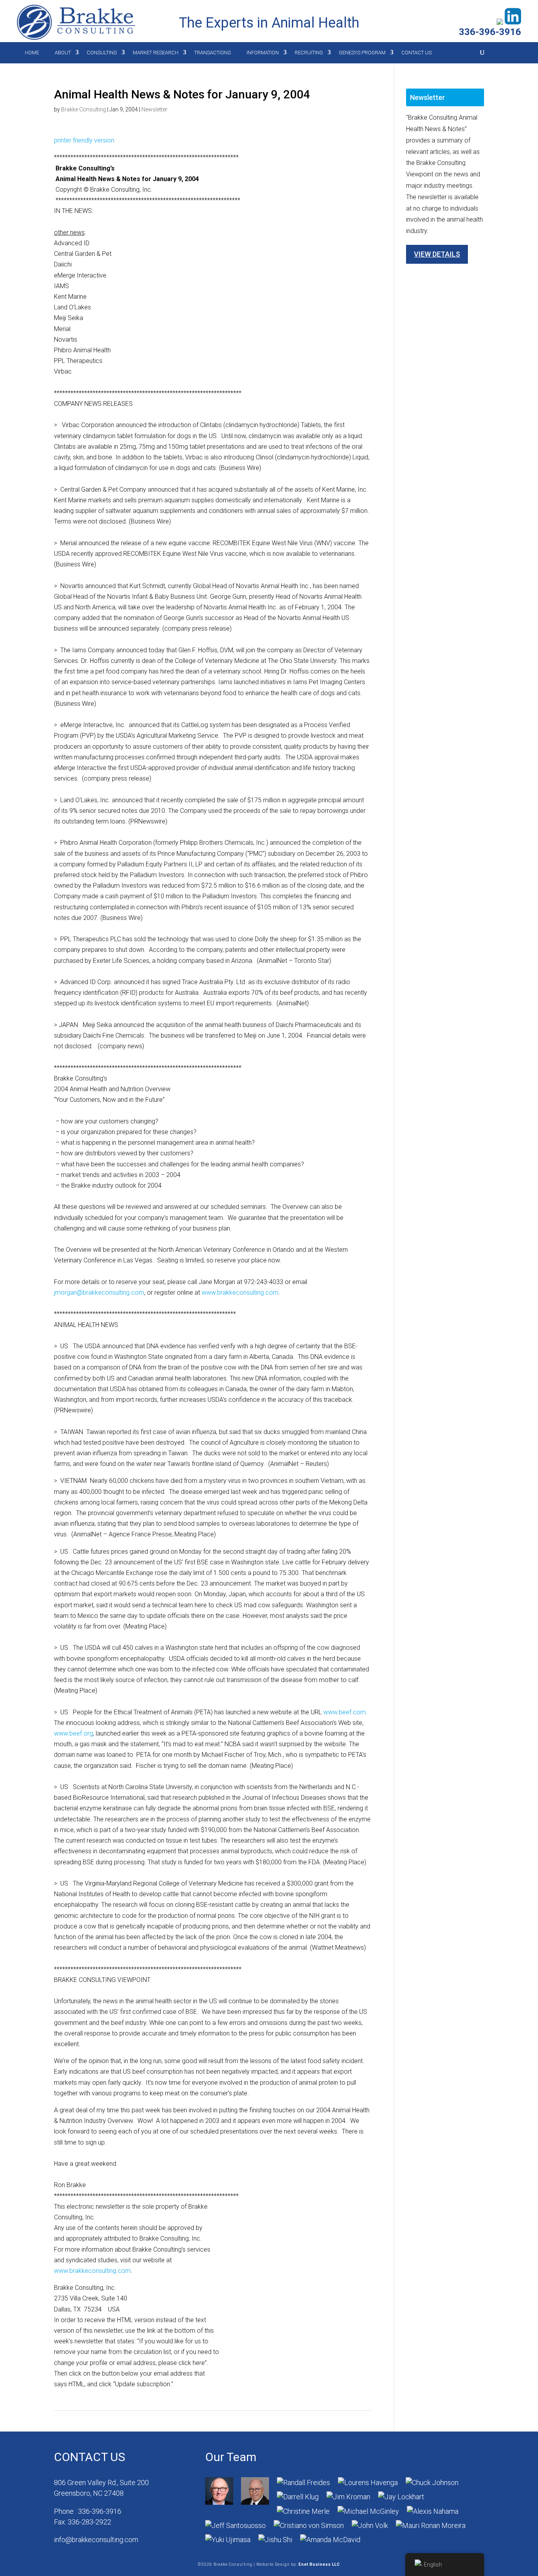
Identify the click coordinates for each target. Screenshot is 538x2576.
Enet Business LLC (319, 2564)
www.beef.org (73, 1733)
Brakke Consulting (83, 109)
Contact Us (416, 53)
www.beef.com (345, 1712)
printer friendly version (84, 140)
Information (263, 53)
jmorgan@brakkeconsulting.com (99, 1293)
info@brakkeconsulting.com (96, 2540)
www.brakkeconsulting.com (240, 1293)
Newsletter (154, 109)
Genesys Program (362, 53)
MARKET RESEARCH (156, 53)
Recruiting (309, 53)
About (63, 53)
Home (32, 53)
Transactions (212, 53)
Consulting (102, 53)
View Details (437, 254)
